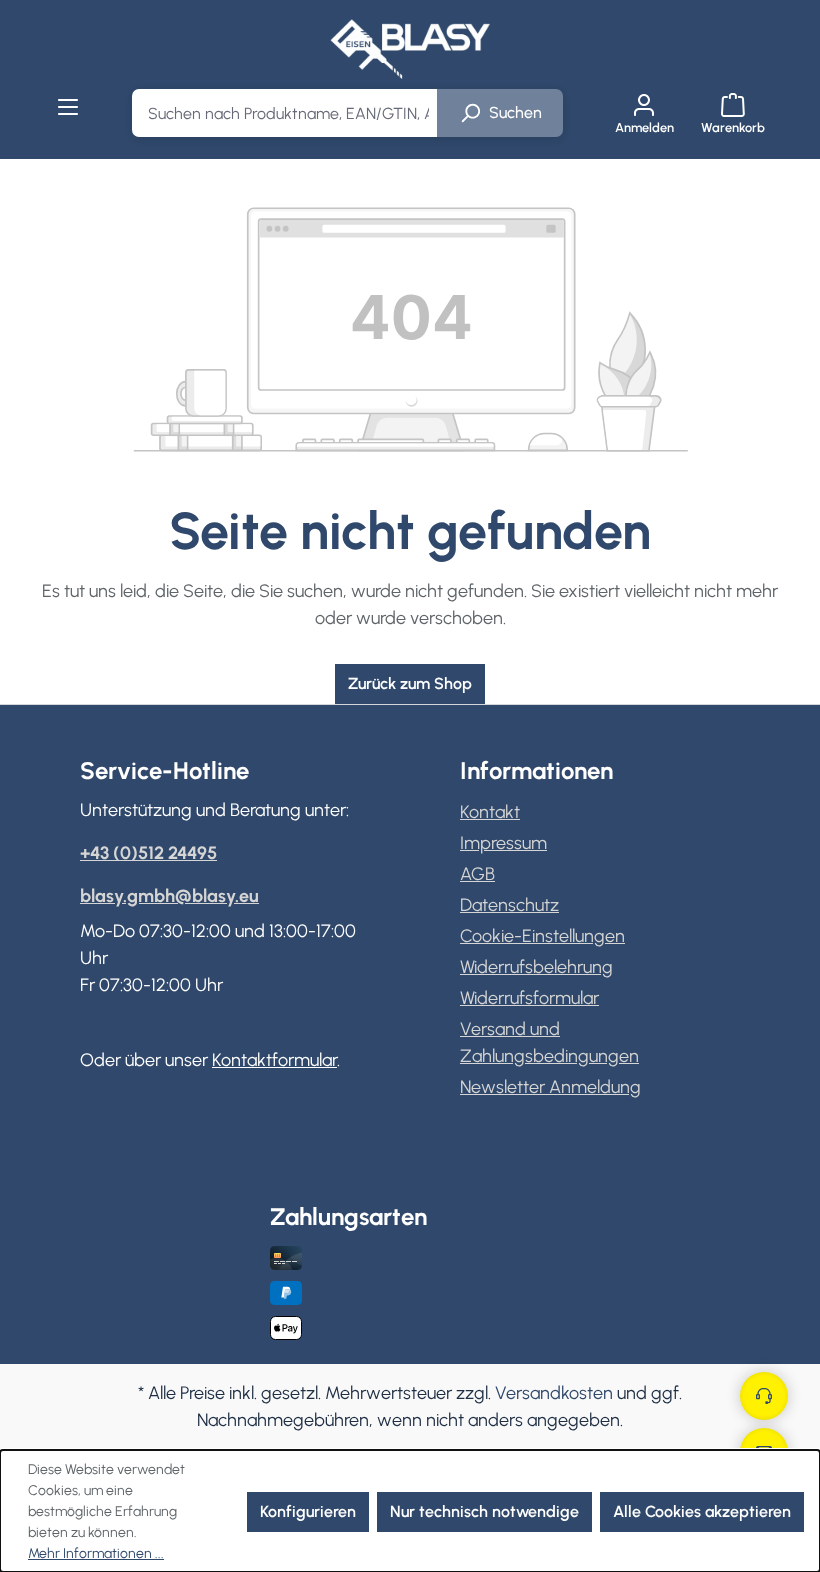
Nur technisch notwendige (484, 1511)
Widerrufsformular (529, 998)
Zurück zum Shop (410, 683)
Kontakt (490, 812)
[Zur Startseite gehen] (410, 48)
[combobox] (285, 113)
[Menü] (68, 107)
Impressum (503, 843)
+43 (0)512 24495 (148, 853)
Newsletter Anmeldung (550, 1087)
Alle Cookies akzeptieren (702, 1511)
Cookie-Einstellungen (542, 936)
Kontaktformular (274, 1060)
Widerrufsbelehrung (536, 967)
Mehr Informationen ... (96, 1553)
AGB (477, 874)
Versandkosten (554, 1393)
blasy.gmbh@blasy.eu (169, 896)
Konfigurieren (308, 1511)
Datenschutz (509, 905)
